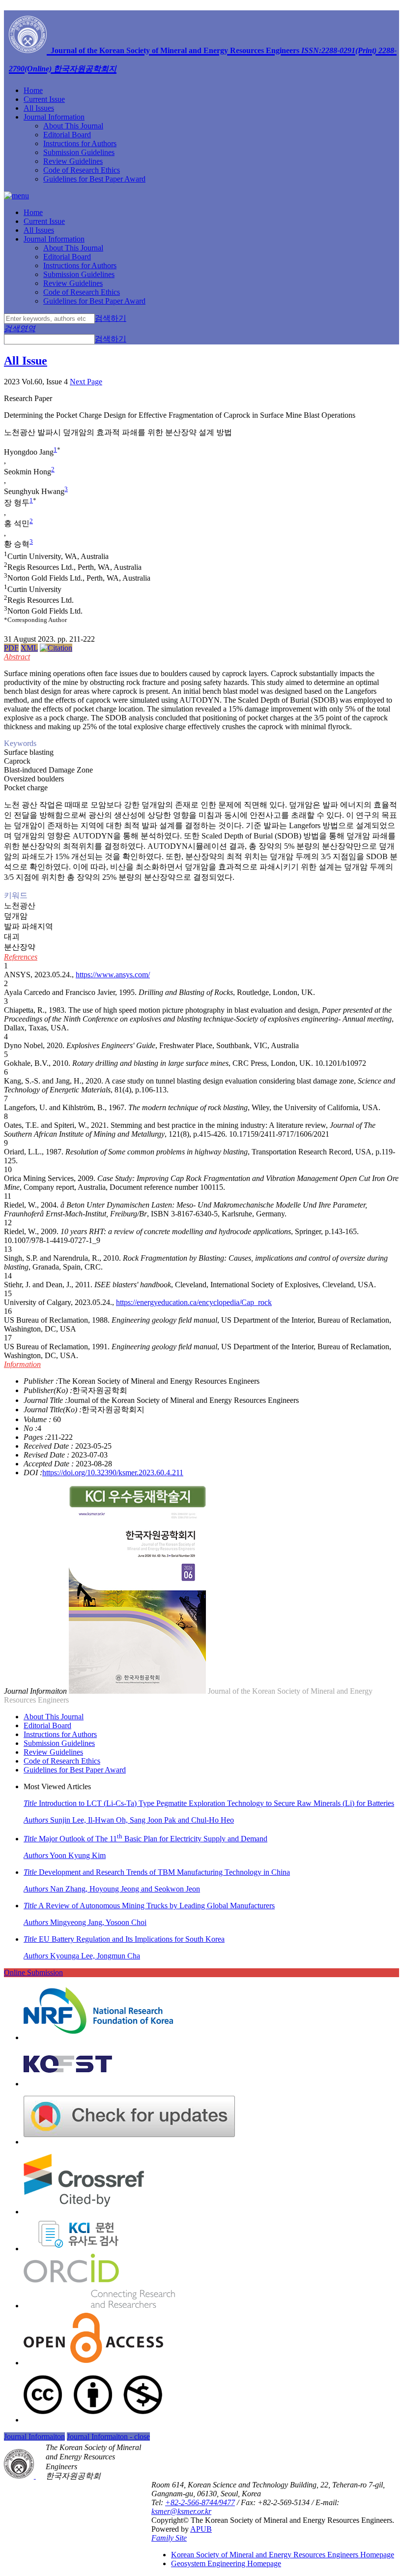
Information (22, 1364)
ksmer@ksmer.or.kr (181, 2511)
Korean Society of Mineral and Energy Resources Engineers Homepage (283, 2555)
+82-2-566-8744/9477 (200, 2502)
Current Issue (44, 99)
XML (29, 648)
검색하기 (111, 318)
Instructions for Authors (80, 143)
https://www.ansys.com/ (113, 975)
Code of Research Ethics (82, 170)
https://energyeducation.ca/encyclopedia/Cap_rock (194, 1302)
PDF (11, 648)
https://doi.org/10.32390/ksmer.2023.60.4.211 (113, 1473)
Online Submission (33, 1972)
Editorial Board (67, 135)
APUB (201, 2529)
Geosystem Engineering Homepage (226, 2563)
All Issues (39, 108)
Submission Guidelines (79, 152)
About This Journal (73, 126)
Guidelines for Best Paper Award (94, 179)
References (21, 957)
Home (33, 90)
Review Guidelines (73, 161)
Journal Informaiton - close (108, 2436)
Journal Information (54, 117)
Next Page (86, 382)
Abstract (17, 657)
